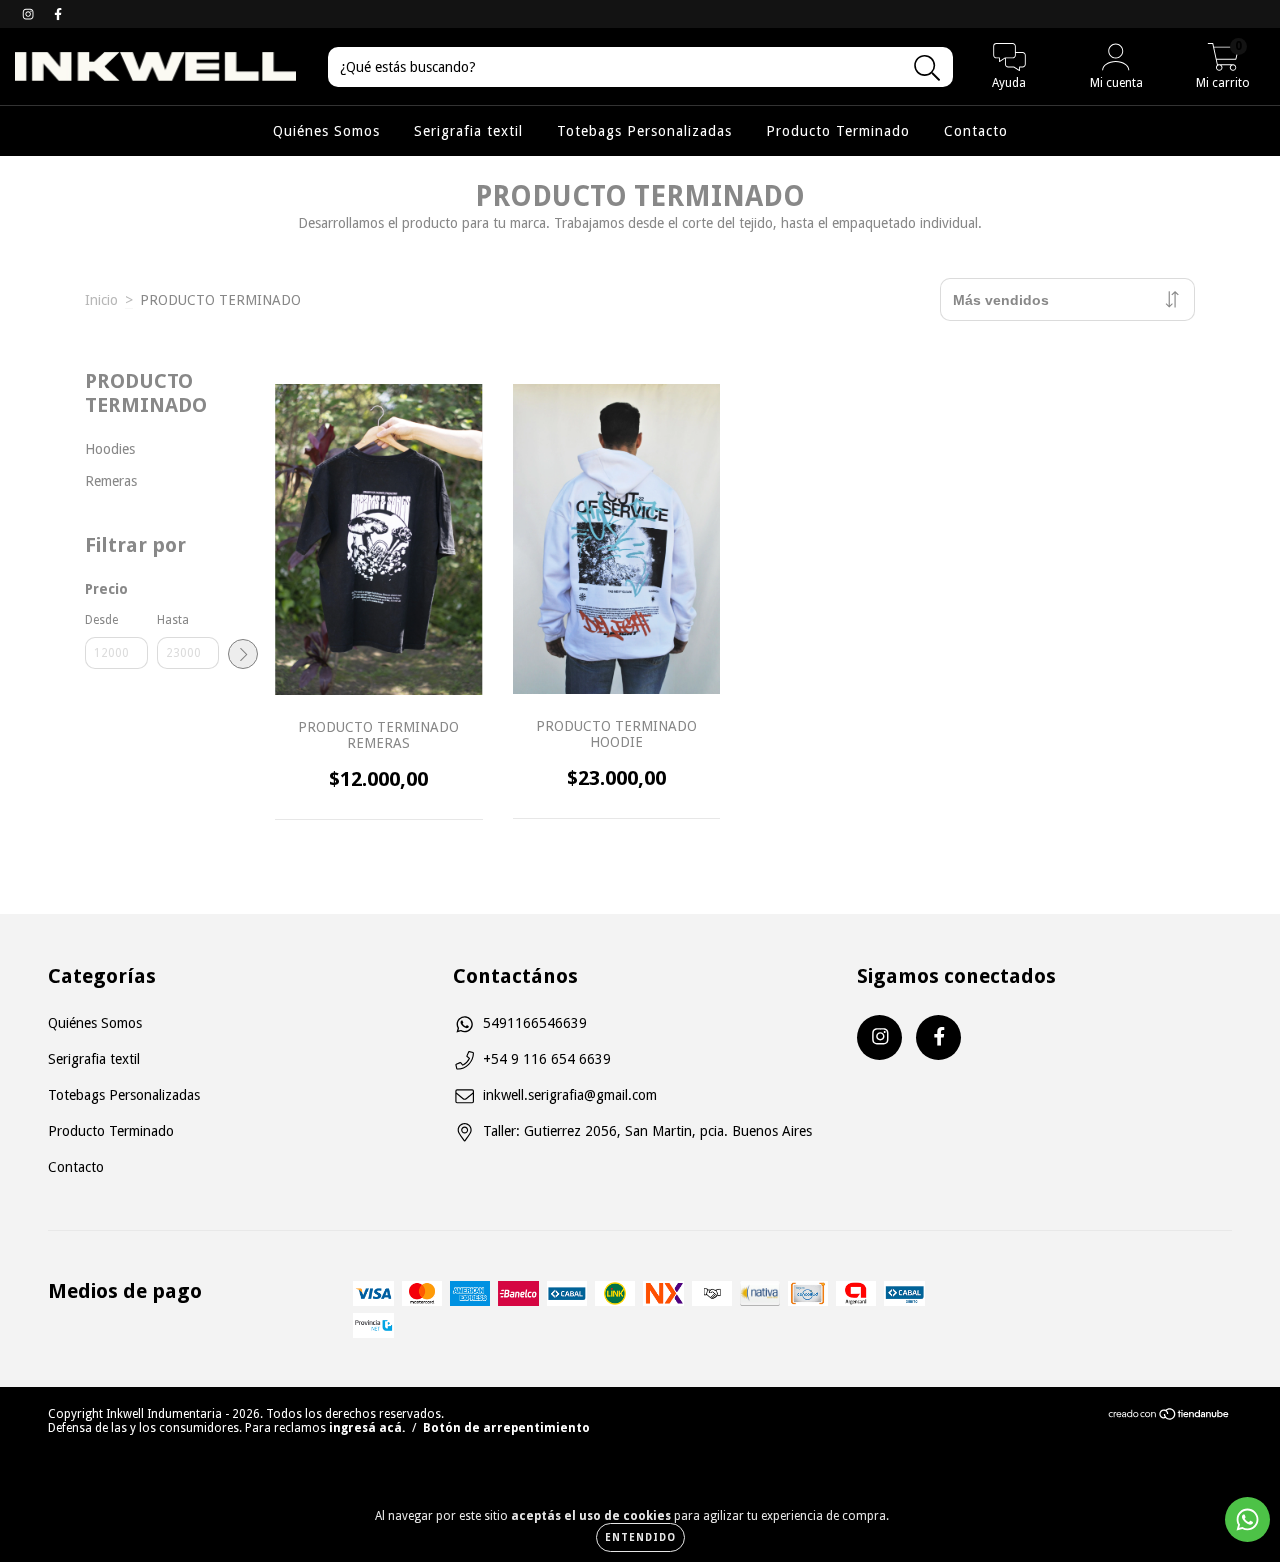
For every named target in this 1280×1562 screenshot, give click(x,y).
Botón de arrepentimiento (506, 1428)
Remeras (111, 481)
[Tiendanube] (1169, 1417)
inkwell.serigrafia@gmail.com (570, 1095)
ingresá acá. (367, 1428)
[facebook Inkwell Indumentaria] (58, 14)
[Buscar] (927, 68)
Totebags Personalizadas (644, 131)
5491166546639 (535, 1023)
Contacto (976, 131)
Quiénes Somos (326, 131)
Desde (101, 620)
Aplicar (243, 654)
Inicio (101, 300)
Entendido (640, 1537)
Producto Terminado (838, 131)
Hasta (173, 620)
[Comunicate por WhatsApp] (1247, 1519)
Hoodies (110, 449)
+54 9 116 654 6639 (547, 1059)
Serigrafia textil (468, 131)
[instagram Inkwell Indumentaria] (30, 14)
